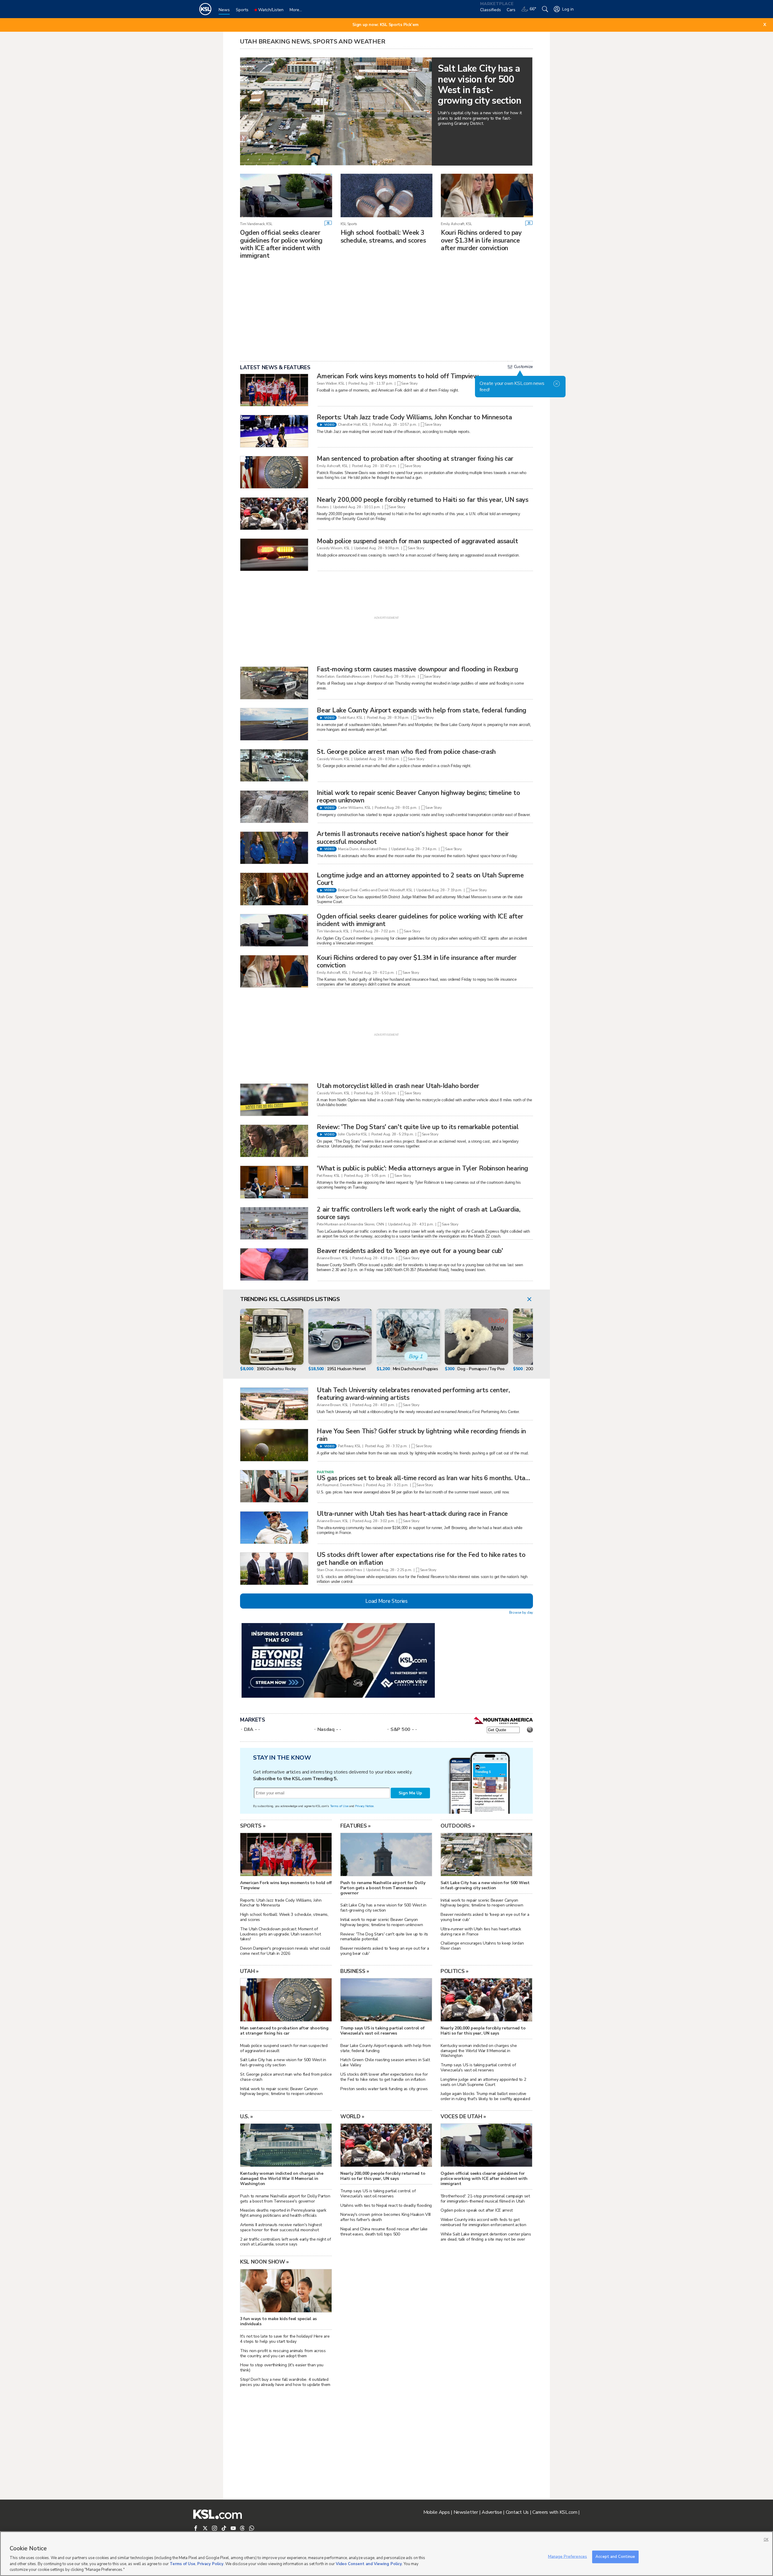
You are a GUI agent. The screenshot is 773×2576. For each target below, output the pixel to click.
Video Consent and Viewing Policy (369, 2564)
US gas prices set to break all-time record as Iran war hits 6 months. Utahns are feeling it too (451, 1478)
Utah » (249, 1971)
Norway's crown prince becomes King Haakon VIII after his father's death (385, 2217)
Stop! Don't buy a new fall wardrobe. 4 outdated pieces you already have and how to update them (285, 2382)
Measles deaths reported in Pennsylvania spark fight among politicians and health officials (283, 2213)
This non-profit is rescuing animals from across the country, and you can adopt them (283, 2353)
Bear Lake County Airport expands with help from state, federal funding (422, 710)
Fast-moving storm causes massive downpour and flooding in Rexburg (417, 669)
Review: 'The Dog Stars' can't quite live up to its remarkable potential (418, 1127)
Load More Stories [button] (386, 1601)
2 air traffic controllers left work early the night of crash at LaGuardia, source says (419, 1213)
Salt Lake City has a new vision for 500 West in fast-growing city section (383, 1908)
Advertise (492, 2512)
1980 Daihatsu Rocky (276, 1369)
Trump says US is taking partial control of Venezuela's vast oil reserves (478, 2068)
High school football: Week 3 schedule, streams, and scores (383, 236)
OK (766, 2540)
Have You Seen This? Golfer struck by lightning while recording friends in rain (421, 1435)
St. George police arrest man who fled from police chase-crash (406, 752)
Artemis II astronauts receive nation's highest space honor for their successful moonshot (413, 838)
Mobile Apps (437, 2512)
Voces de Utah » (463, 2116)
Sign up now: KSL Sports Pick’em (385, 25)
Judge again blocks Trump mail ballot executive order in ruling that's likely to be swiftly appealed (485, 2096)
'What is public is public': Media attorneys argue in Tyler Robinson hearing (422, 1168)
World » (352, 2116)
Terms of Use (339, 1806)
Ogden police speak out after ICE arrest (477, 2210)
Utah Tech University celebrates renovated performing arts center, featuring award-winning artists (413, 1394)
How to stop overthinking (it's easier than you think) (282, 2368)
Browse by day (521, 1612)
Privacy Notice (364, 1806)
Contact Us (517, 2512)
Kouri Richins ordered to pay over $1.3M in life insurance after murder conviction (481, 240)
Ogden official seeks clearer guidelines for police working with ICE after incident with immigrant (281, 244)
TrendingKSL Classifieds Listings (290, 1299)
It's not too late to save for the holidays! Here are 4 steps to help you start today (285, 2339)
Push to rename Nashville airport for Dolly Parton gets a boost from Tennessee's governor (285, 2199)
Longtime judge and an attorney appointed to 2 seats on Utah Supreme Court (420, 879)
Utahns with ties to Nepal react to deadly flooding (386, 2205)
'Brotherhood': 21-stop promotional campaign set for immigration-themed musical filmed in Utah (485, 2199)
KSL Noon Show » (265, 2262)
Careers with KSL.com (555, 2512)
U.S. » (247, 2116)
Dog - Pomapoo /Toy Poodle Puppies (492, 1369)
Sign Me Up (410, 1793)
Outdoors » (458, 1826)
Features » (356, 1826)
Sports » (253, 1826)
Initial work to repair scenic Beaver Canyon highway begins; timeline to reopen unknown (418, 797)
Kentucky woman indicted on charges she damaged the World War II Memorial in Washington (479, 2051)
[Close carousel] (529, 1300)
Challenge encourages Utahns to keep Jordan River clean (482, 1946)
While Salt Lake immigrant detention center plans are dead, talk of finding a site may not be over (486, 2237)
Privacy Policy (210, 2564)
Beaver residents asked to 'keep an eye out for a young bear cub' (410, 1251)
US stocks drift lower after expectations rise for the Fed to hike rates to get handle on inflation (421, 1559)
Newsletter (466, 2512)
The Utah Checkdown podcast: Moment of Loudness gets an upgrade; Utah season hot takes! (281, 1934)
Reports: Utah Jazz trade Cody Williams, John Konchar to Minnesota (414, 417)
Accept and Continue (615, 2557)
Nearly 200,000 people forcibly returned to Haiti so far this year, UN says (422, 500)
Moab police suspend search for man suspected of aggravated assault (417, 541)
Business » (355, 1971)
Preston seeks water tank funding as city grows (384, 2089)
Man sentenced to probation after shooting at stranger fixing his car (415, 459)
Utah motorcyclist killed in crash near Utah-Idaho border (398, 1086)
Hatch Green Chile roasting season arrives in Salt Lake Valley (385, 2062)
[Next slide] (527, 1338)
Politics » (455, 1971)
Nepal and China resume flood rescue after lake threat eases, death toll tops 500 (384, 2232)
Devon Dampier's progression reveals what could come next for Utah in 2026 (285, 1951)
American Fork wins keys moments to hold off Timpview (398, 376)
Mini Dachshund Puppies (415, 1369)
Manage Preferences (568, 2557)
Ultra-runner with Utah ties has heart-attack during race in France (412, 1514)
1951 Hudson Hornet (346, 1369)
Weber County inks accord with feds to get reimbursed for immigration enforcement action (483, 2222)
